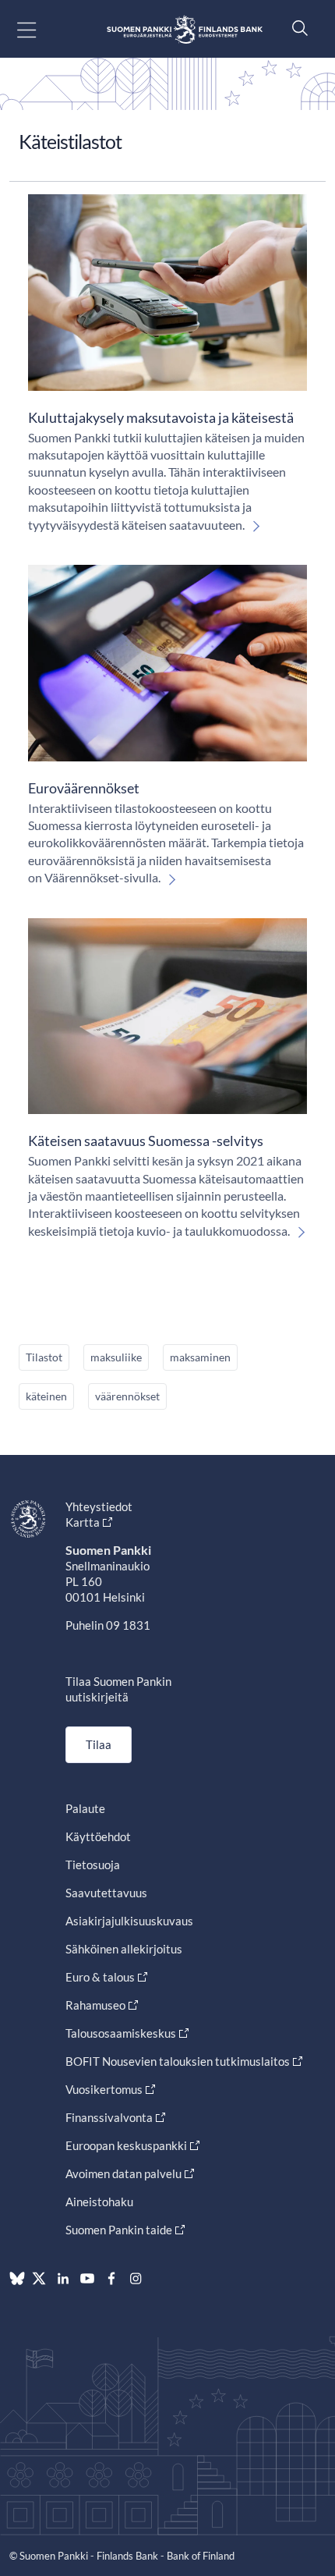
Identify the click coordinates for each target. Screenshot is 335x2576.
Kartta (83, 1522)
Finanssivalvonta (109, 2117)
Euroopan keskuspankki (126, 2145)
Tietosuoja (93, 1865)
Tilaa (99, 1744)
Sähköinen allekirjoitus (124, 1949)
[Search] (296, 28)
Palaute (85, 1808)
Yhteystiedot (99, 1506)
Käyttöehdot (98, 1836)
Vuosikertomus (104, 2089)
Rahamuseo (95, 2005)
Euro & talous (100, 1977)
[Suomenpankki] (185, 29)
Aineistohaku (99, 2202)
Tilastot (44, 1357)
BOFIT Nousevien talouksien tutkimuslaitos (178, 2061)
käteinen (46, 1396)
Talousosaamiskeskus (121, 2033)
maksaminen (200, 1357)
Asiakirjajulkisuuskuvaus (129, 1921)
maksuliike (116, 1357)
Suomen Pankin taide (119, 2230)
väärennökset (127, 1396)
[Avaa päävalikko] (40, 29)
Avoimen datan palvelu (123, 2173)
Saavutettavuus (106, 1893)
